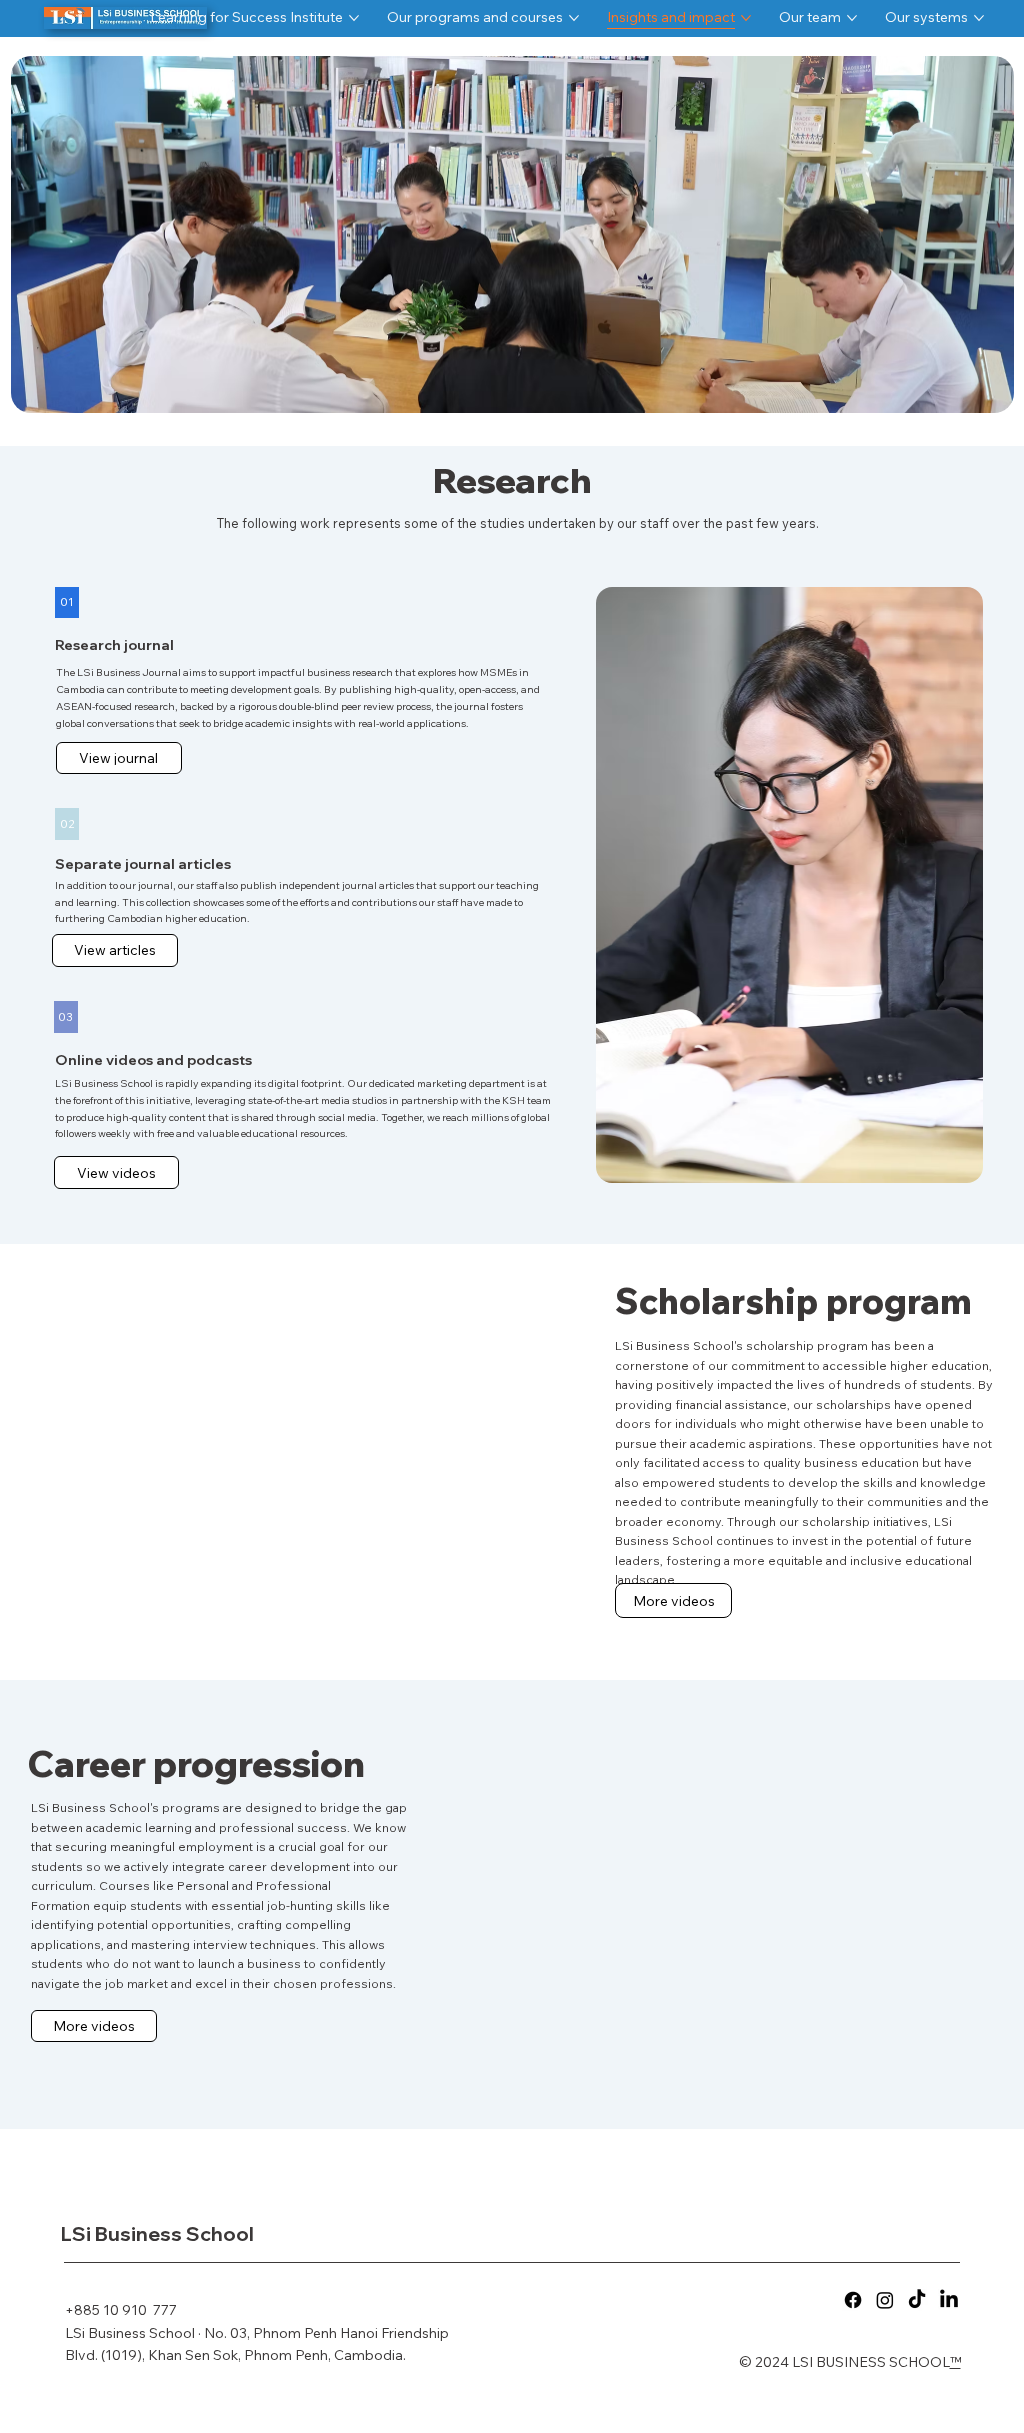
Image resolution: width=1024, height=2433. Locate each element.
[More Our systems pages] (979, 18)
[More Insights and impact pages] (746, 18)
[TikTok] (917, 2300)
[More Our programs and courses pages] (574, 18)
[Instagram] (885, 2300)
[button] (61, 602)
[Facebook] (853, 2300)
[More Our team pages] (852, 18)
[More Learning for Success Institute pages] (354, 18)
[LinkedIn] (949, 2300)
